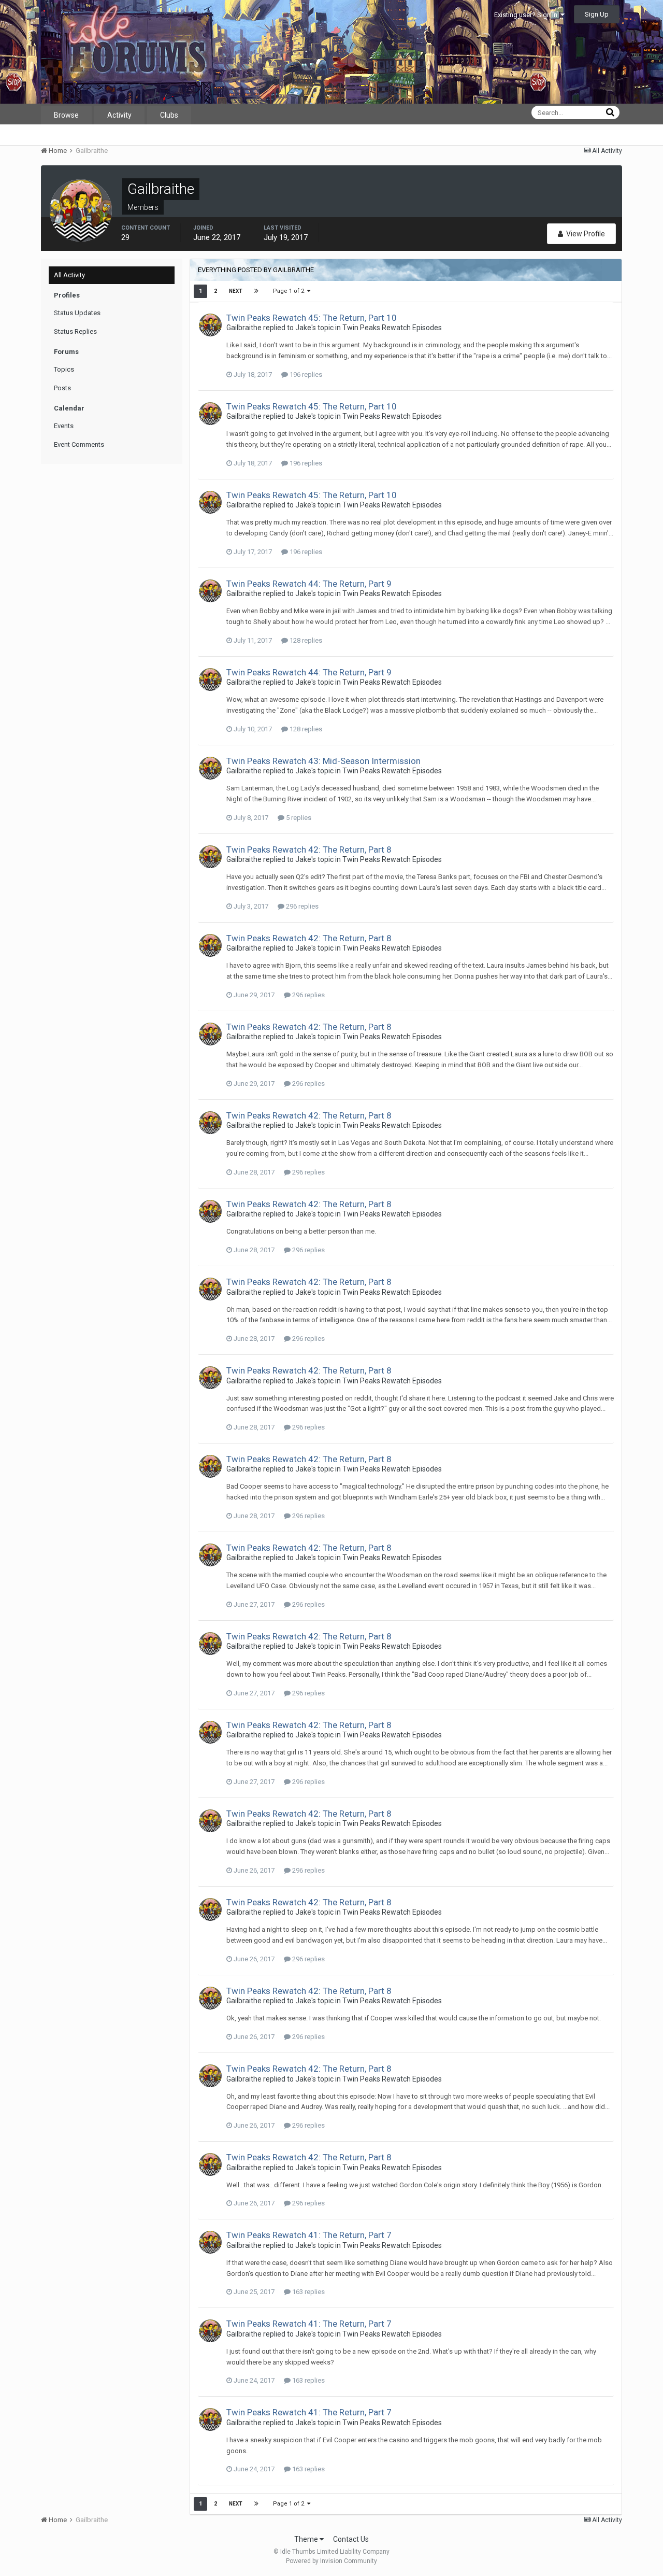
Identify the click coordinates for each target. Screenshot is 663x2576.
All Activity (69, 275)
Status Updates (77, 313)
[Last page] (256, 291)
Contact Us (351, 2539)
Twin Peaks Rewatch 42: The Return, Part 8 (309, 850)
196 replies (305, 374)
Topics (64, 369)
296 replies (301, 906)
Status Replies (75, 331)
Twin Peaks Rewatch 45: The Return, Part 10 (312, 318)
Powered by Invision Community (331, 2561)
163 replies (308, 2292)
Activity (119, 115)
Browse (66, 115)
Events (64, 426)
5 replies (298, 818)
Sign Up (597, 14)
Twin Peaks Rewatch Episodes (392, 328)
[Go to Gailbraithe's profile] (210, 325)
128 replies (305, 640)
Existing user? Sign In (527, 15)
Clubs (169, 115)
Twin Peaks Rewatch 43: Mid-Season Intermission (323, 761)
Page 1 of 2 (290, 291)
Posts (62, 388)
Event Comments (79, 444)
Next (236, 291)
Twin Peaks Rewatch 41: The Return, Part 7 (309, 2235)
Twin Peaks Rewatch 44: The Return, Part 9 (309, 584)
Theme (307, 2539)
